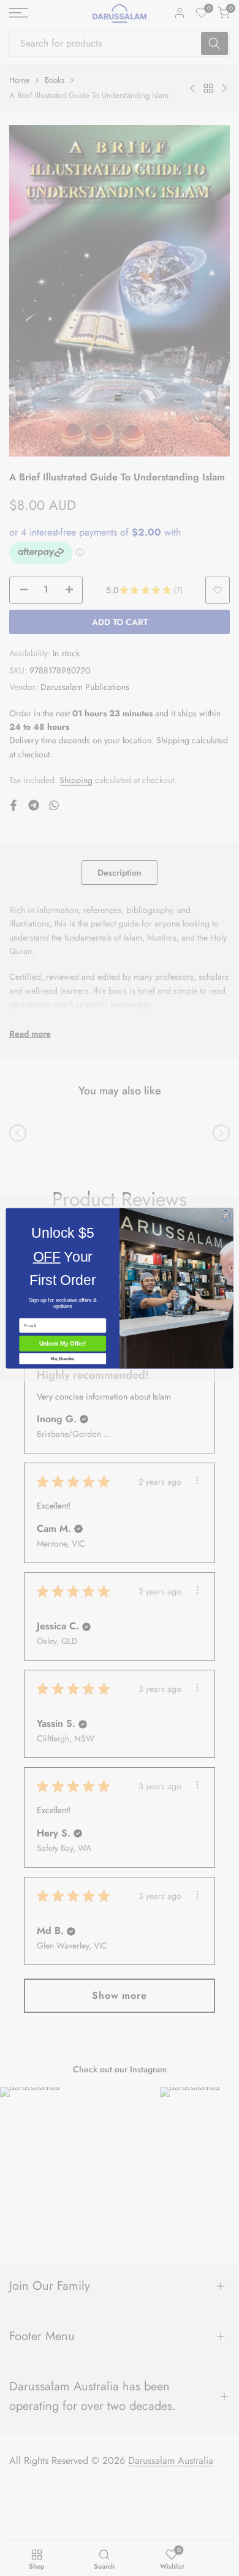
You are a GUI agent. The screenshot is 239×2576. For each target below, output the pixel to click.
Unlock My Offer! (63, 1343)
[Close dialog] (226, 1215)
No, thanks (63, 1358)
